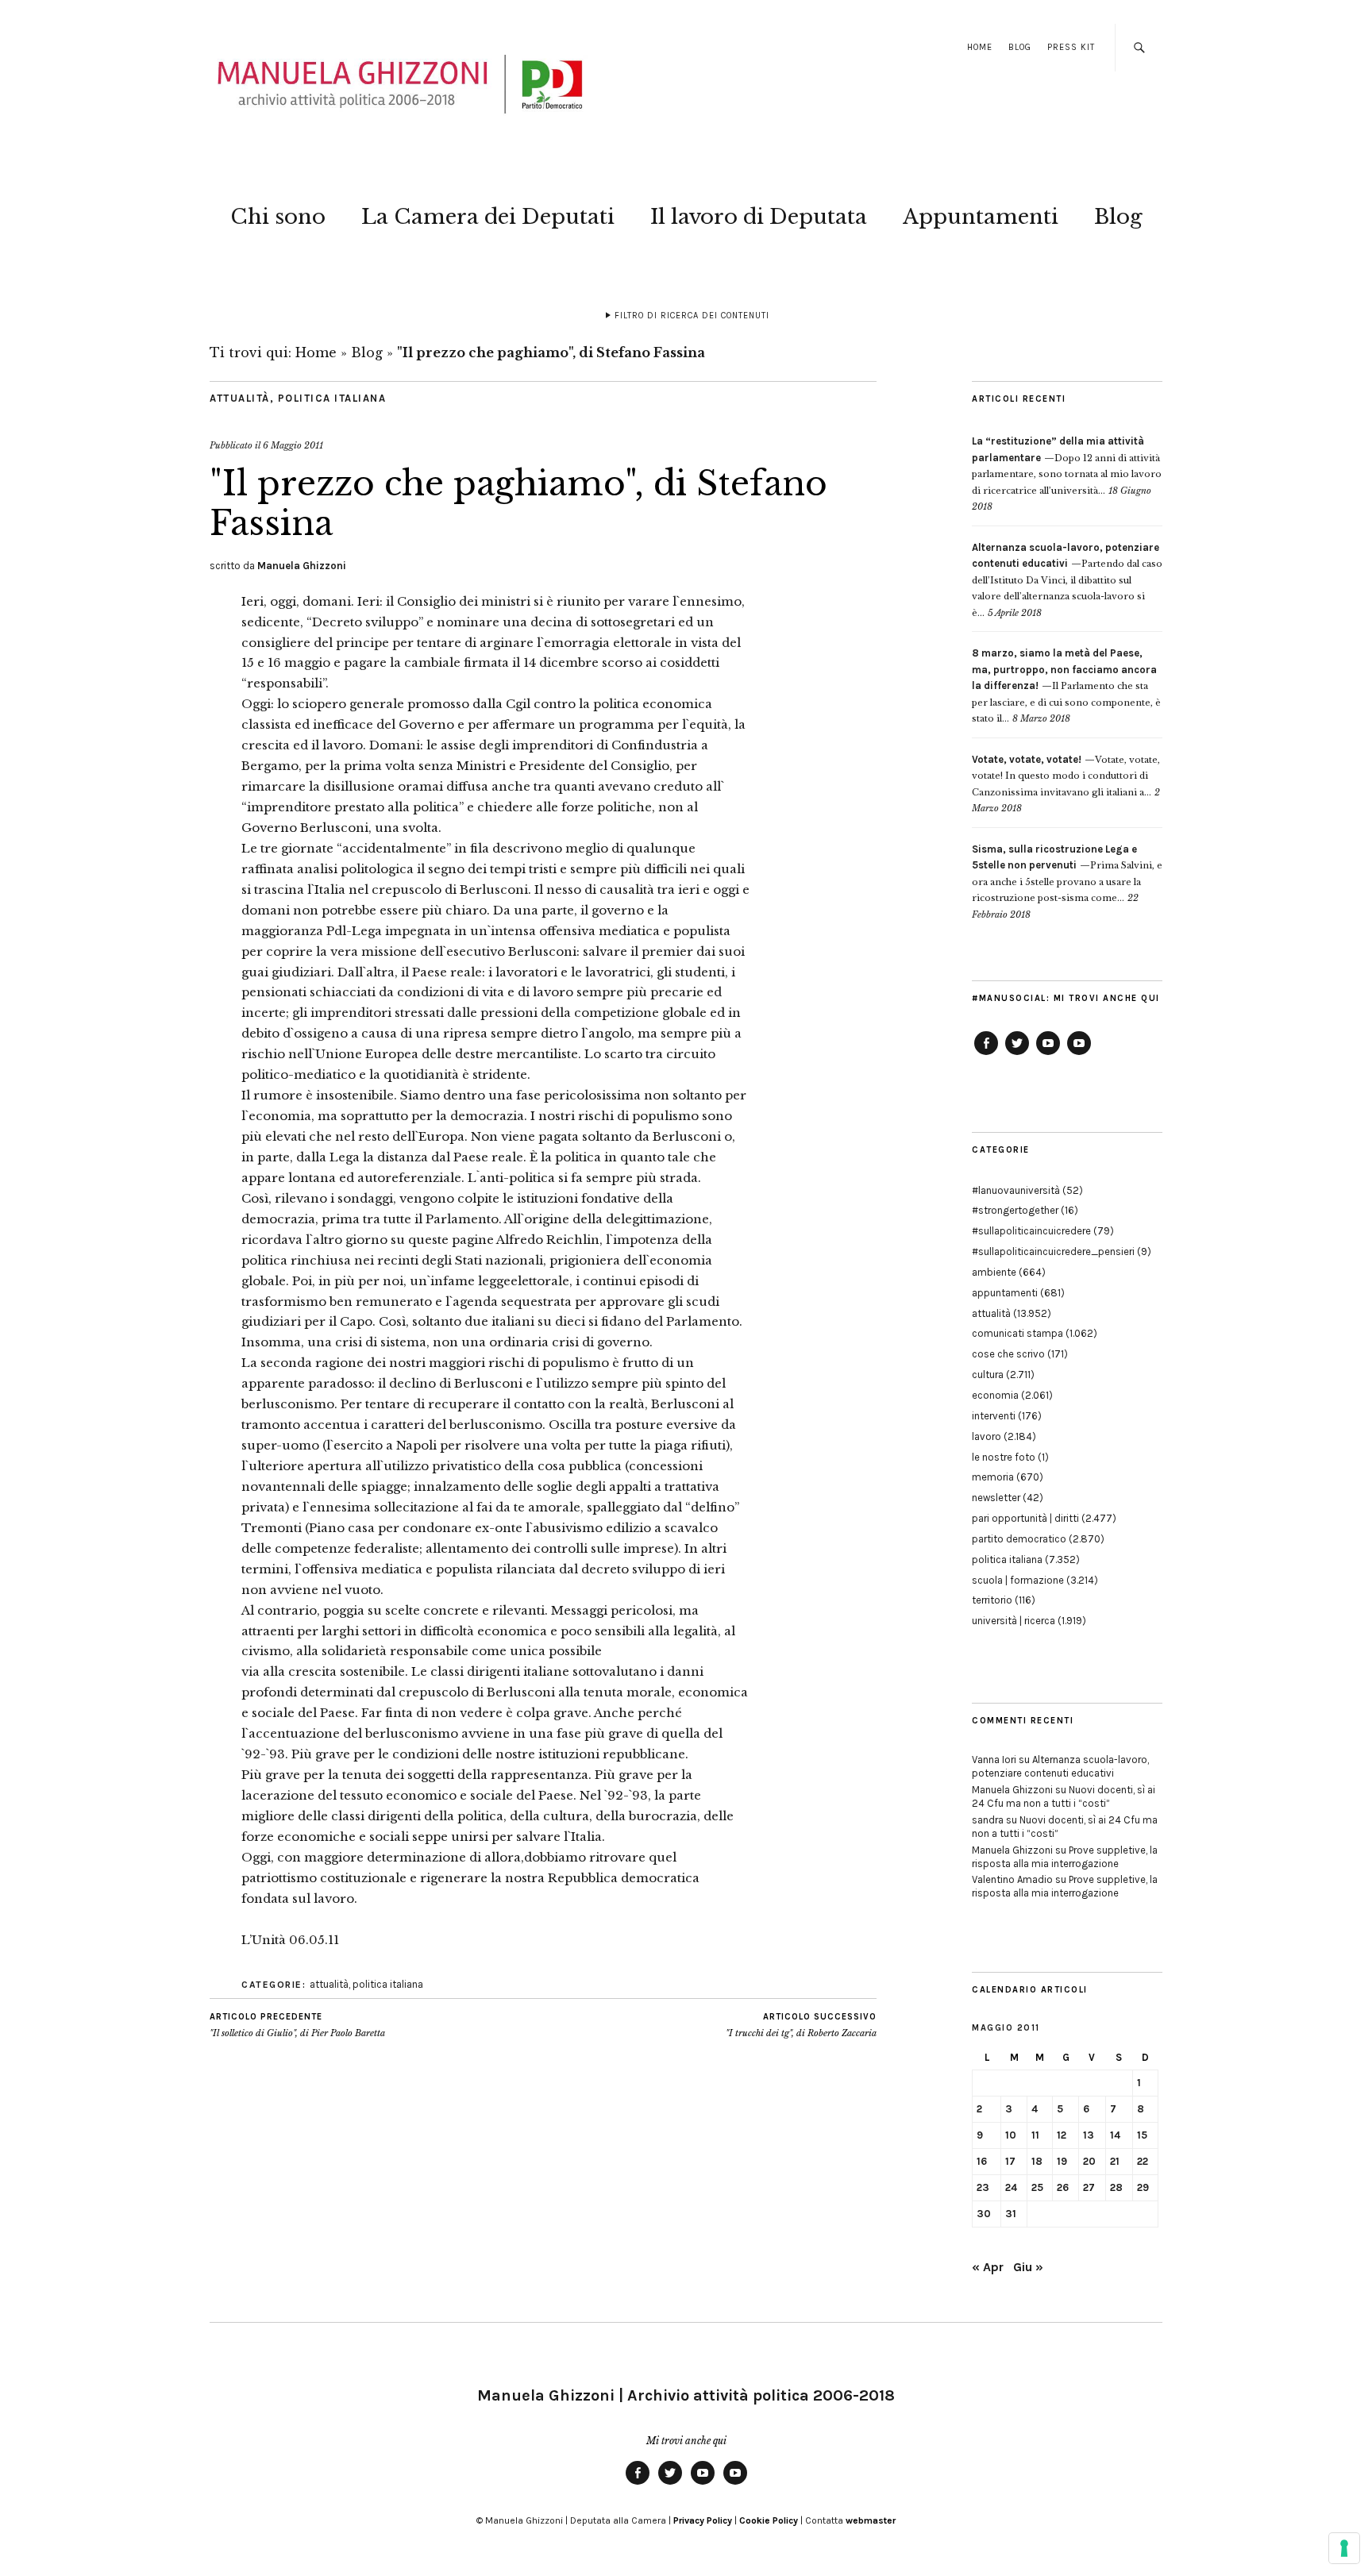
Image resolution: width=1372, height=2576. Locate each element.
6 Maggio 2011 (293, 445)
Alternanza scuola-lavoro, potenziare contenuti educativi (1060, 1766)
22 (1143, 2161)
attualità (240, 398)
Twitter (1017, 1054)
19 (1062, 2161)
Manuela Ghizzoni (302, 566)
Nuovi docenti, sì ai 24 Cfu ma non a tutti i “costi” (1064, 1796)
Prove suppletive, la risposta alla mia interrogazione (1065, 1857)
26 (1063, 2187)
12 (1062, 2135)
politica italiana (332, 398)
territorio (992, 1600)
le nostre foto (1004, 1457)
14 (1115, 2135)
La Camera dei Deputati (488, 217)
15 (1142, 2135)
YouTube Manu (1048, 1054)
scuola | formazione (1018, 1580)
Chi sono (278, 217)
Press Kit (1071, 47)
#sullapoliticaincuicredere (1031, 1231)
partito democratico (1019, 1539)
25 (1037, 2187)
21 (1115, 2161)
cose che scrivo (1008, 1354)
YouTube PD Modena (1079, 1054)
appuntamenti (1005, 1293)
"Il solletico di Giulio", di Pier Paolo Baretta (297, 2025)
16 (982, 2161)
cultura (988, 1375)
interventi (994, 1416)
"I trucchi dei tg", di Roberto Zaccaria (801, 2025)
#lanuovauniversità (1016, 1190)
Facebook (986, 1054)
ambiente (994, 1272)
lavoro (987, 1436)
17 (1010, 2161)
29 (1143, 2187)
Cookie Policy (769, 2520)
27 (1089, 2187)
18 (1037, 2161)
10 (1011, 2135)
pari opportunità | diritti (1025, 1518)
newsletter (996, 1498)
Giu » (1028, 2267)
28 (1116, 2187)
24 (1011, 2187)
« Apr (988, 2267)
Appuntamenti (981, 217)
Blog (1020, 47)
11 (1035, 2135)
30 (984, 2214)
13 (1089, 2135)
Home (980, 47)
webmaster (871, 2520)
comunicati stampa (1017, 1333)
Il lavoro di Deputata (759, 217)
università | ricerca (1014, 1621)
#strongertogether (1015, 1210)
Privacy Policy (703, 2520)
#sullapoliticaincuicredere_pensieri (1053, 1251)
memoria (993, 1477)
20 (1089, 2161)
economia (995, 1395)
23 (983, 2187)
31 (1011, 2214)
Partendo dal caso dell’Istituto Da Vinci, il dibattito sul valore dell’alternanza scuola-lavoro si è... (1067, 580)
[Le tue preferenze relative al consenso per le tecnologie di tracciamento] (1344, 2548)
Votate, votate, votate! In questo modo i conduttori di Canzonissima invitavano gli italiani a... (1066, 776)
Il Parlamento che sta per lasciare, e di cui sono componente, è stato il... (1066, 686)
